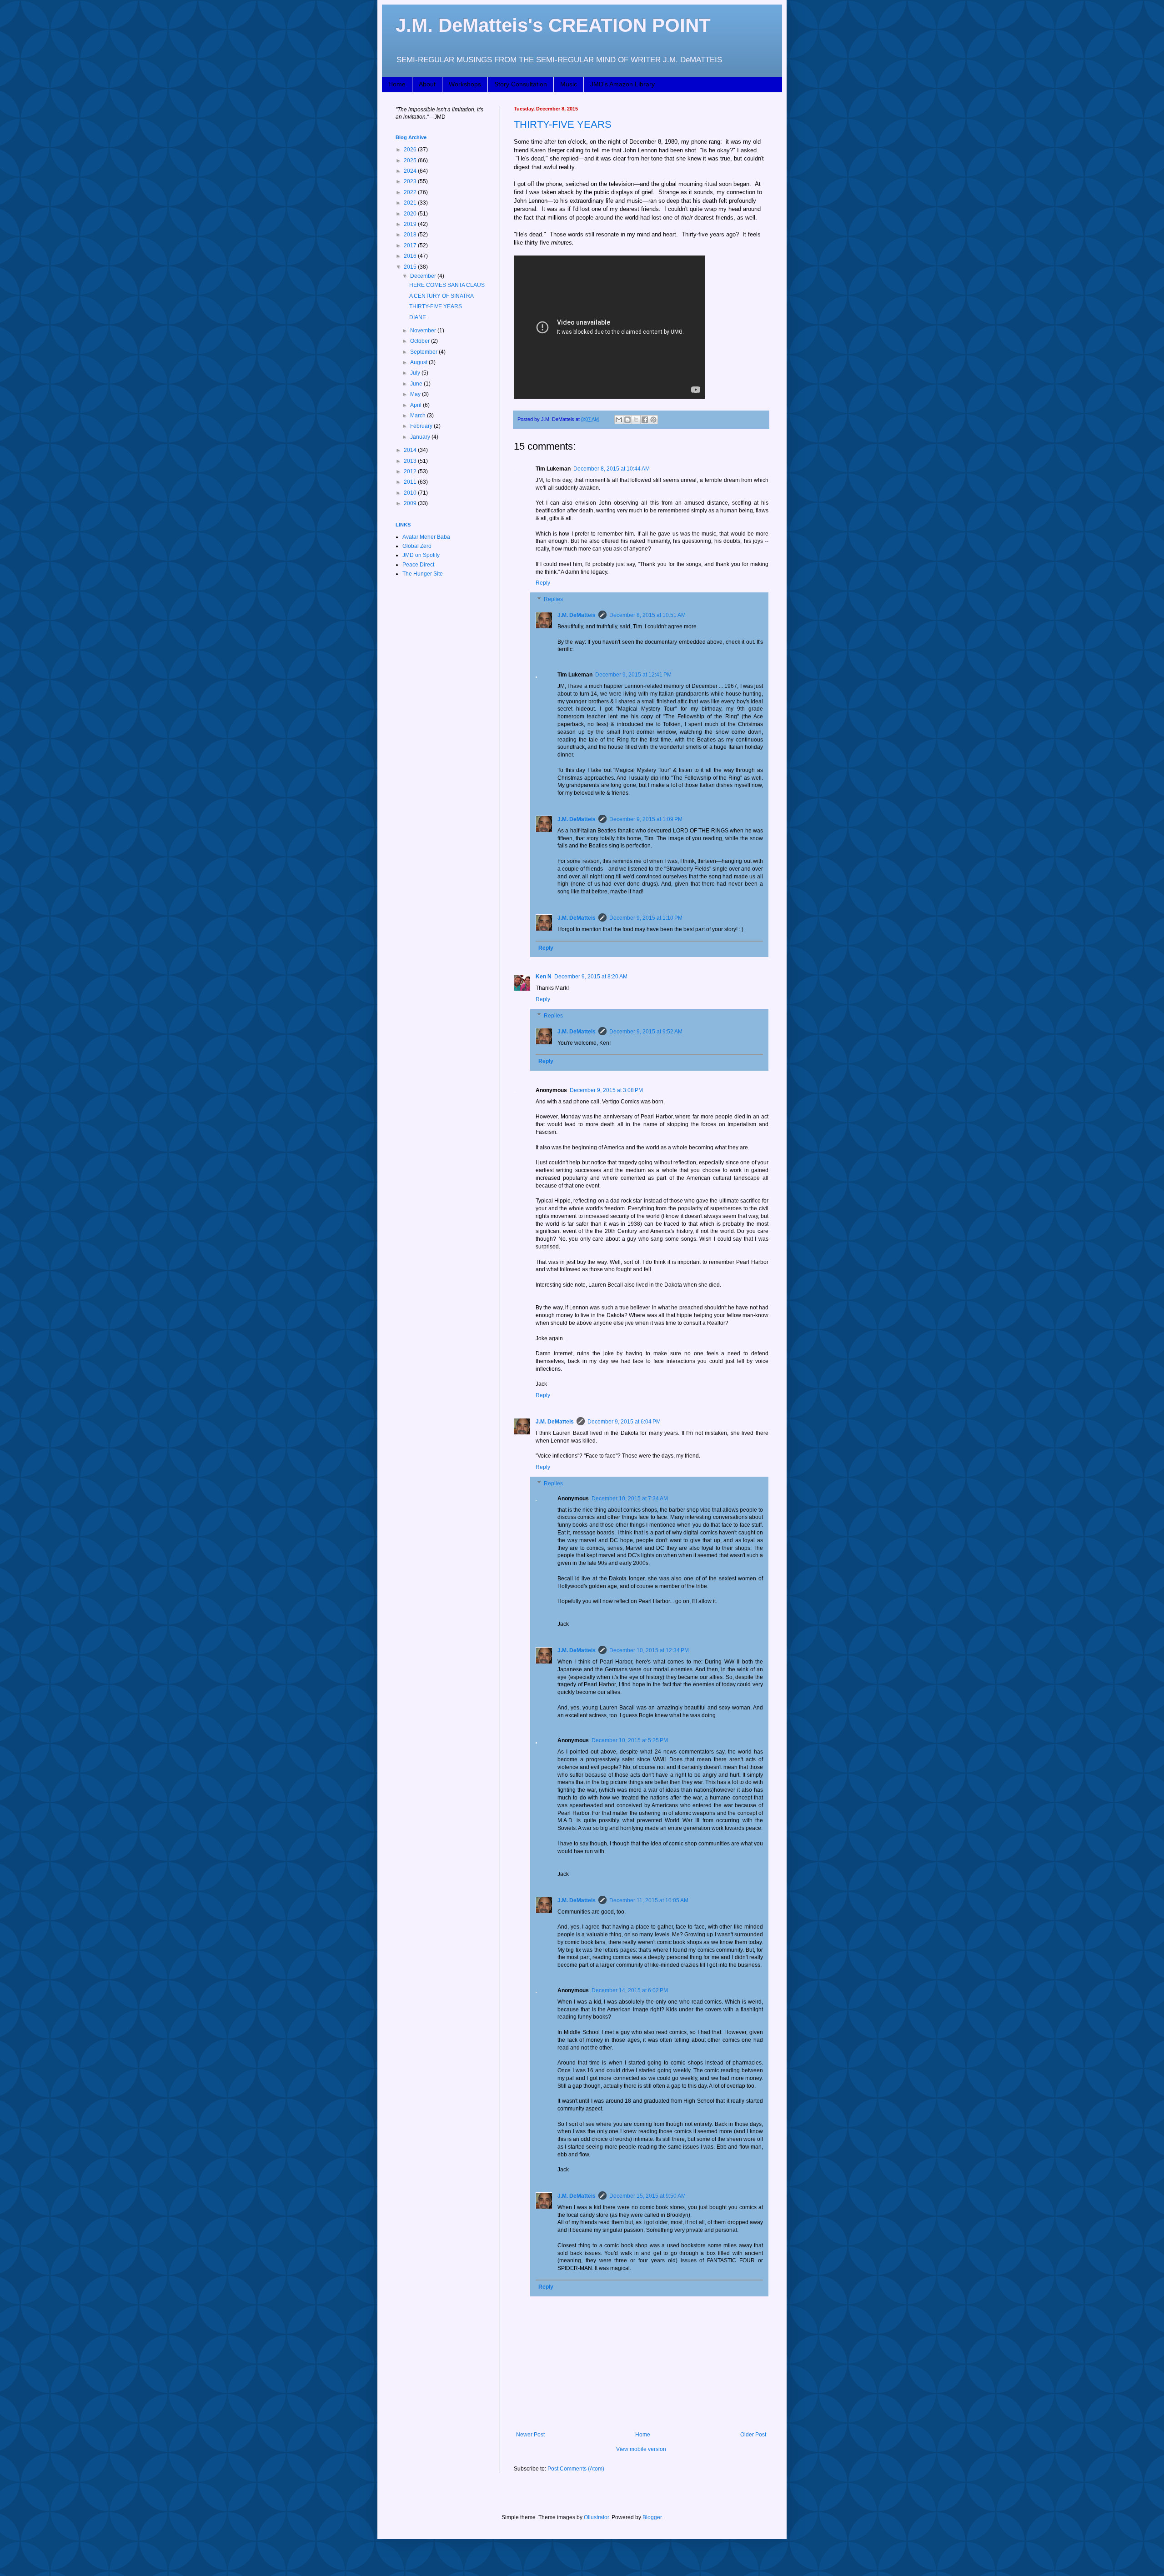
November (424, 331)
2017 (411, 246)
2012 (411, 471)
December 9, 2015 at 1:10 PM (646, 918)
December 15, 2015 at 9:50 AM (647, 2196)
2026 (411, 150)
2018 (411, 235)
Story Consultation (521, 84)
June (417, 384)
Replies (553, 599)
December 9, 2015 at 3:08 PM (606, 1090)
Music (569, 84)
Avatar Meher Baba (426, 537)
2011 (411, 482)
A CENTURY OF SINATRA (442, 296)
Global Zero (417, 546)
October (421, 341)
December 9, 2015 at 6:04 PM (624, 1422)
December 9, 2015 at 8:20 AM (591, 977)
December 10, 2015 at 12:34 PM (649, 1650)
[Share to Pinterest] (653, 420)
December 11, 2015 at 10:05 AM (649, 1900)
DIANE (418, 317)
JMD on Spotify (421, 555)
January (421, 437)
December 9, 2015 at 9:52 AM (646, 1032)
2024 (411, 171)
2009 (411, 503)
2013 (411, 461)
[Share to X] (636, 420)
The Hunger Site (423, 574)
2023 (411, 181)
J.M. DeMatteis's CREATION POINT (553, 25)
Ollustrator (596, 2517)
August (419, 362)
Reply (543, 583)
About (427, 84)
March (419, 416)
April (416, 405)
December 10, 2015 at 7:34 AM (630, 1498)
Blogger (652, 2517)
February (422, 426)
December (424, 276)
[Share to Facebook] (645, 420)
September (424, 352)
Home (397, 84)
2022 (411, 192)
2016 (411, 256)
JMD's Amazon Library (622, 84)
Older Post (753, 2435)
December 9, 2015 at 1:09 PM (646, 819)
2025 (411, 160)
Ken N (544, 977)
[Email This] (619, 420)
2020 (411, 214)
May (416, 394)
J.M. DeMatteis (577, 615)
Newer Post (530, 2435)
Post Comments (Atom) (576, 2469)
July (416, 373)
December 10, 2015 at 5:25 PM (630, 1740)
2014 (411, 450)
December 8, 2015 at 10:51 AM (647, 615)
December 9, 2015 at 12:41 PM (633, 675)
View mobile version (641, 2449)
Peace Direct (418, 565)
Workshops (465, 84)
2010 (411, 493)
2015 (411, 267)
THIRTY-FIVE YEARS (563, 124)
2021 (411, 203)
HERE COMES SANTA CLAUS (447, 285)
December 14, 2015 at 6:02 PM (630, 1990)
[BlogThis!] (627, 420)
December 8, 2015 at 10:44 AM (612, 469)
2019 (411, 224)
